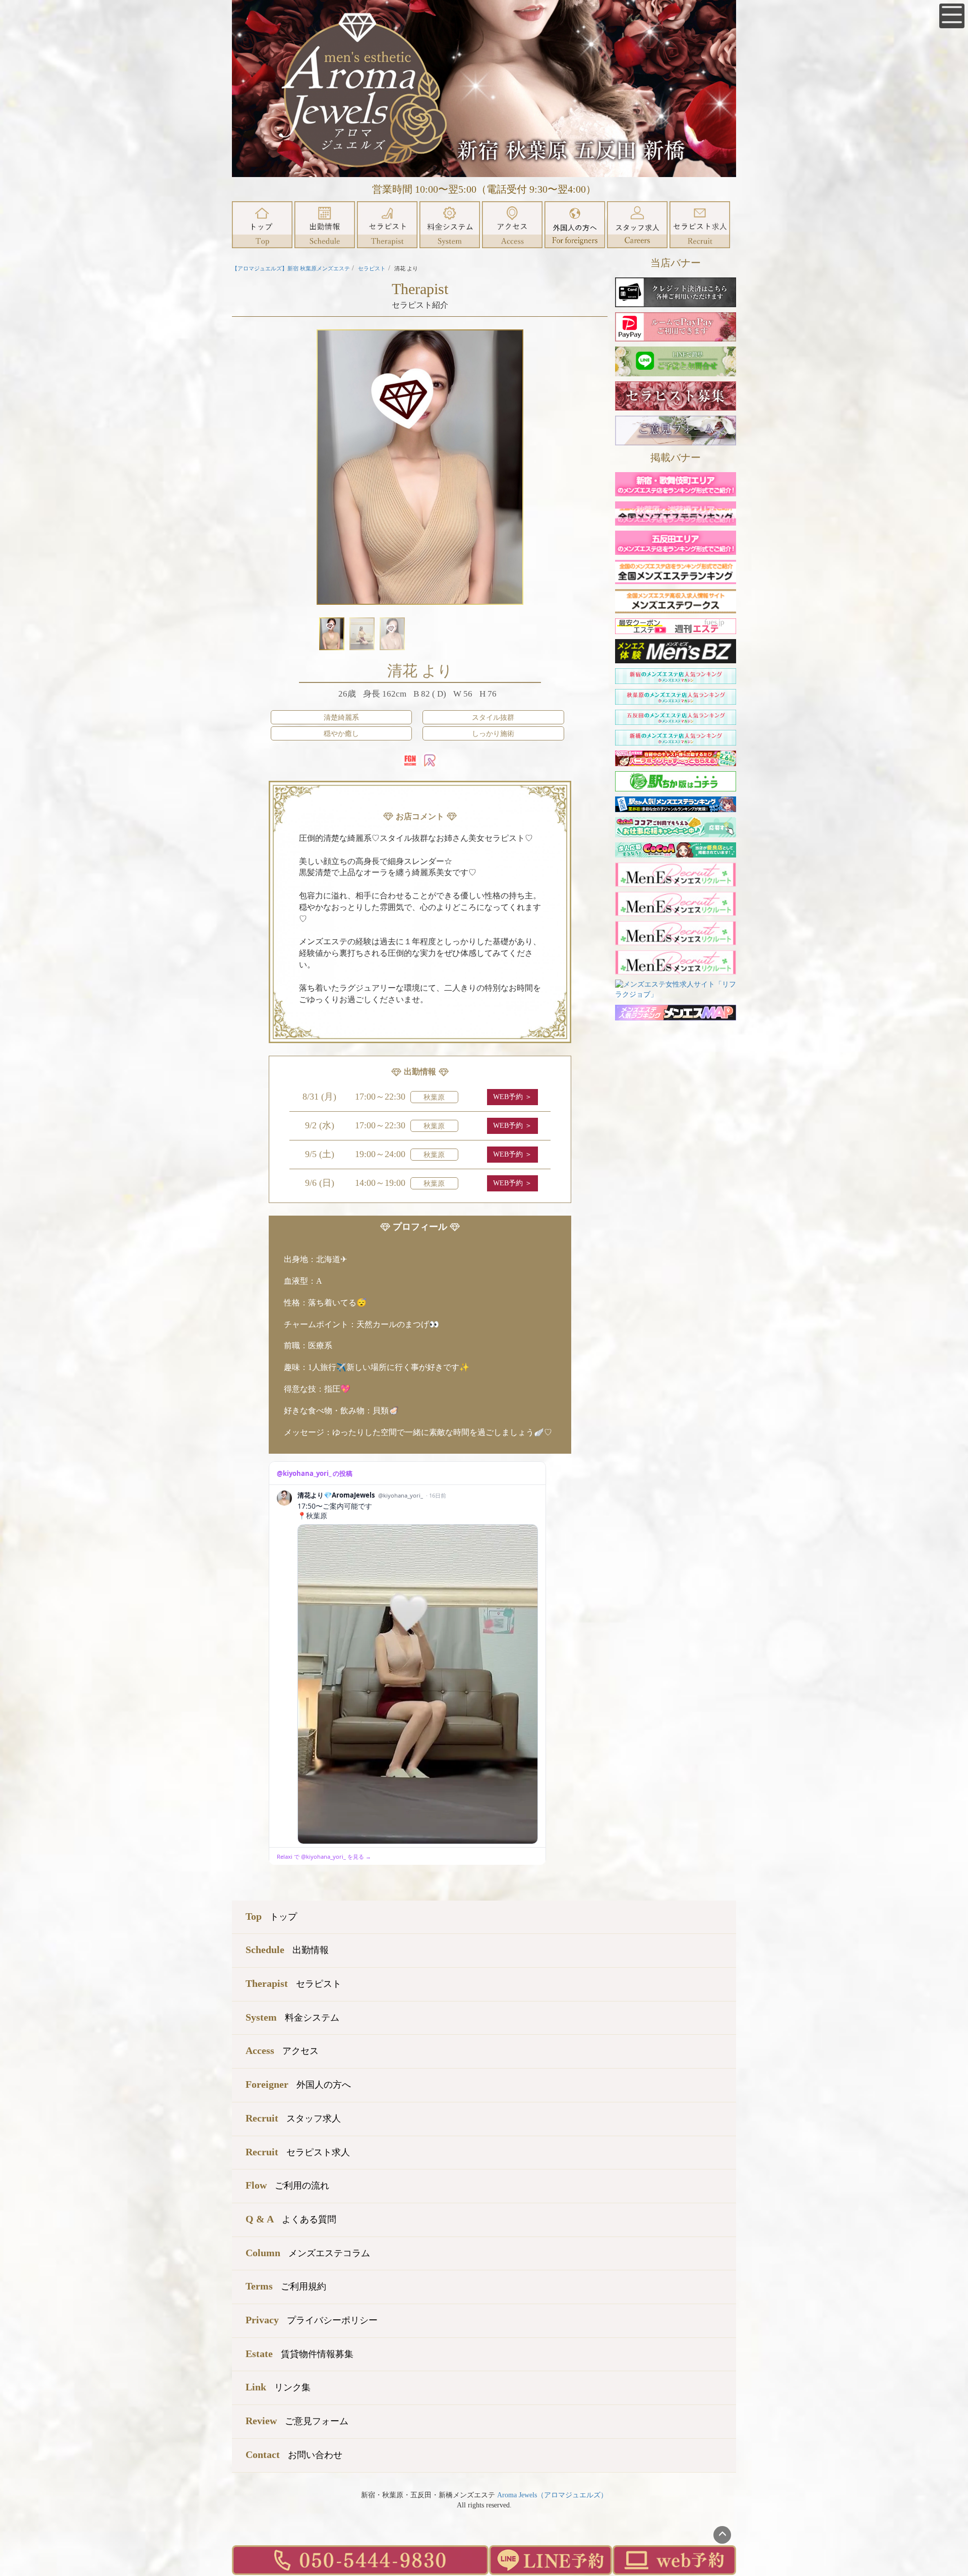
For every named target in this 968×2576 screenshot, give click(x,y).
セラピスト (372, 268)
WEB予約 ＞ (512, 1097)
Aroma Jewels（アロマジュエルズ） (552, 2495)
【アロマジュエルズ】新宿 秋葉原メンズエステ (291, 268)
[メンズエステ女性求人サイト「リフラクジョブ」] (676, 989)
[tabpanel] (420, 467)
